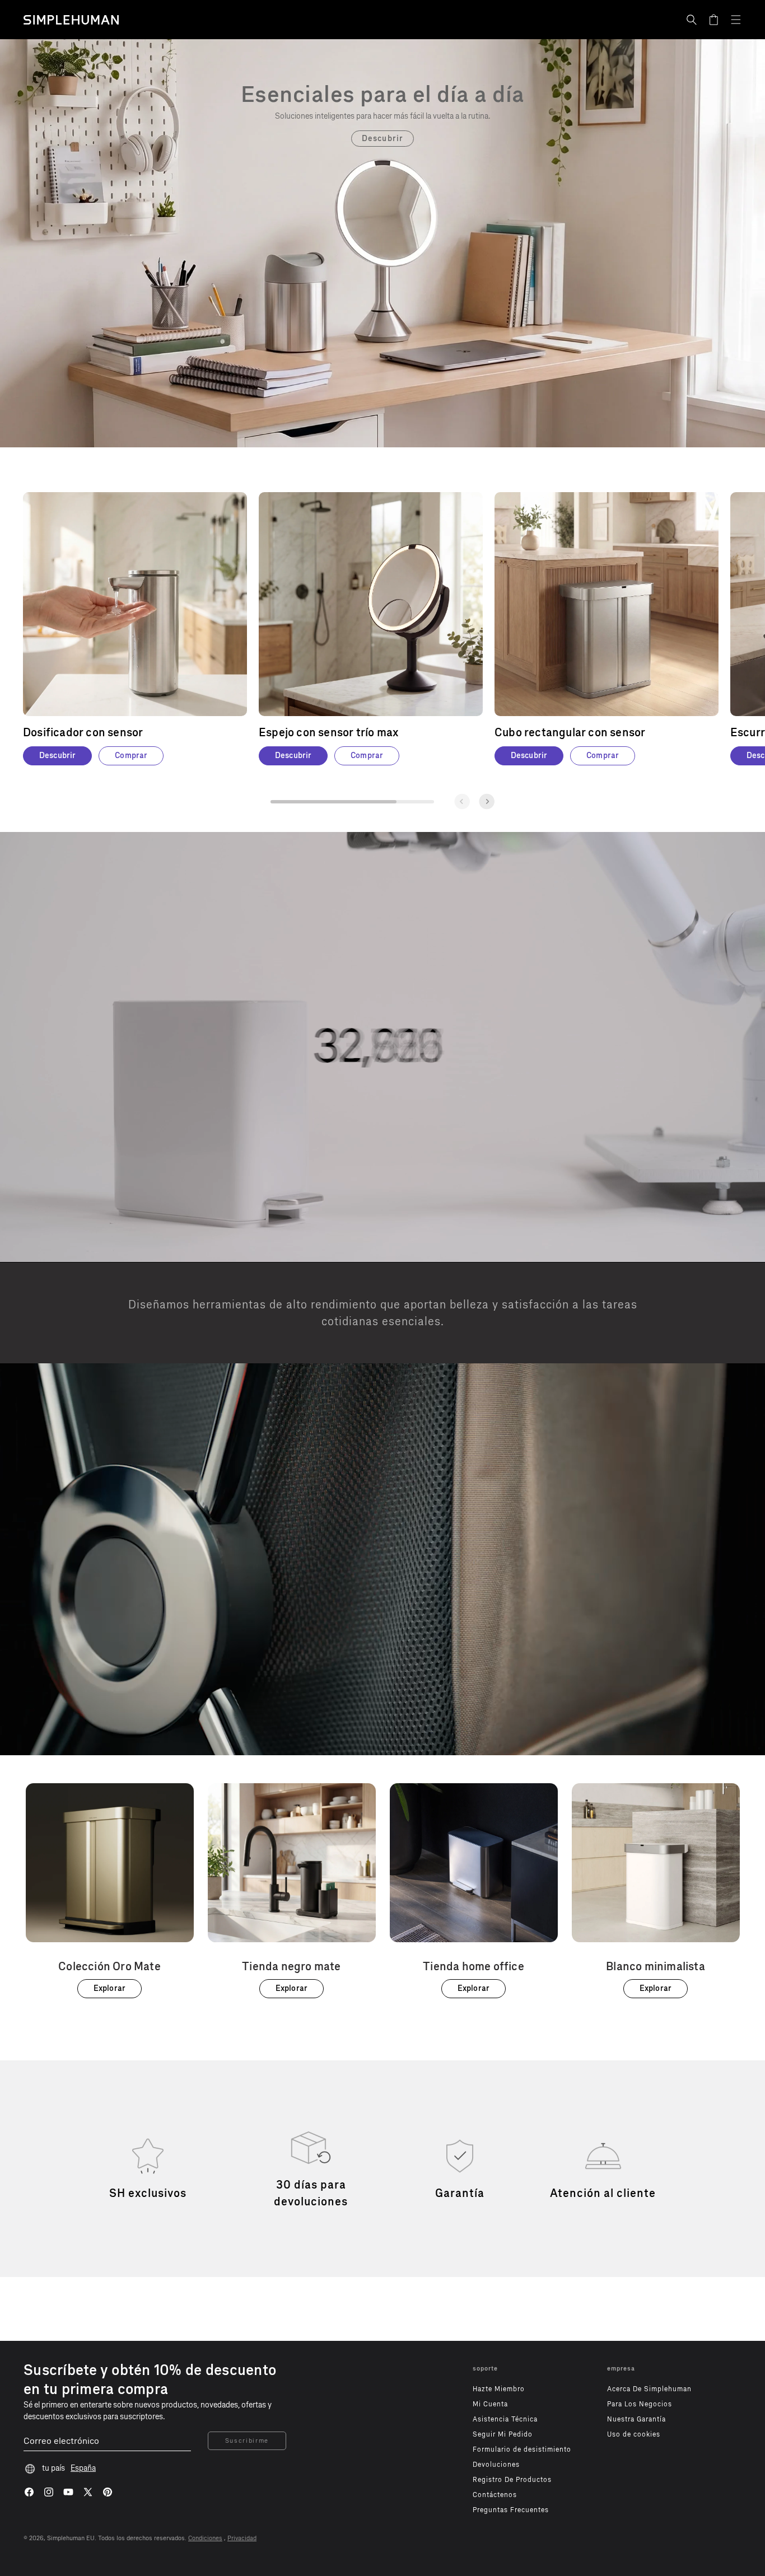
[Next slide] (487, 801)
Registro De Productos (512, 2480)
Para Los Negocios (640, 2404)
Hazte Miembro (499, 2389)
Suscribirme (247, 2441)
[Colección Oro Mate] (110, 1891)
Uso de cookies (634, 2434)
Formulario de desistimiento (522, 2449)
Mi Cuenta (490, 2404)
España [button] (83, 2468)
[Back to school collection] (382, 94)
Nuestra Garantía (636, 2419)
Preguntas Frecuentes (511, 2510)
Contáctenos (495, 2495)
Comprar (131, 756)
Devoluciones (496, 2465)
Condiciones (205, 2538)
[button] (692, 20)
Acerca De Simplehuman (649, 2389)
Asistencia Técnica (505, 2419)
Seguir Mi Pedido (503, 2434)
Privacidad (242, 2538)
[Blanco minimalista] (656, 1891)
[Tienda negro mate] (292, 1891)
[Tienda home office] (474, 1891)
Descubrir (382, 139)
